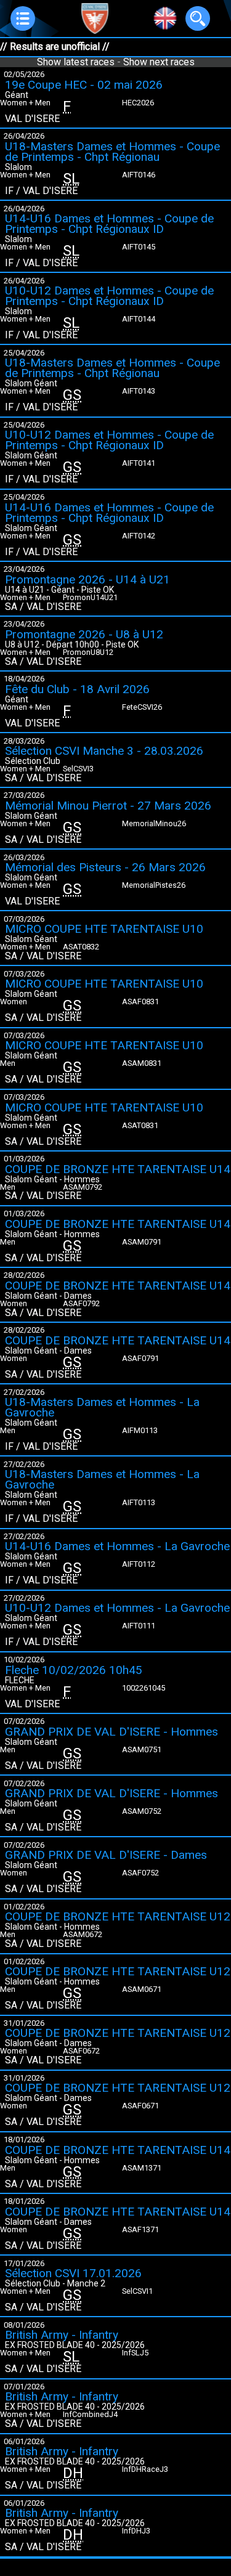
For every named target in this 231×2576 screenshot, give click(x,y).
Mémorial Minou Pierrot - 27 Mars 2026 (108, 806)
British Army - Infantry (62, 2335)
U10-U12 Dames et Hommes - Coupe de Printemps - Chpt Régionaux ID (109, 296)
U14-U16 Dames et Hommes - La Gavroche (117, 1546)
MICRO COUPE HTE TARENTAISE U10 (104, 929)
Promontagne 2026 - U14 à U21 (87, 579)
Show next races (159, 62)
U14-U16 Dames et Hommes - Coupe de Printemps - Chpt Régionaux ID (109, 224)
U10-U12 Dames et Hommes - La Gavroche (117, 1608)
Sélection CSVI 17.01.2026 (73, 2273)
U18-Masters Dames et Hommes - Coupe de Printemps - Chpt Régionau (112, 152)
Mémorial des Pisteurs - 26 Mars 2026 (105, 867)
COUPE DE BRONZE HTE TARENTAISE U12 (118, 1916)
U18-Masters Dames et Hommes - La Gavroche (102, 1407)
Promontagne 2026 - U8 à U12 (84, 634)
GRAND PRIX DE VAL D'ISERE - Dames (106, 1855)
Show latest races (76, 62)
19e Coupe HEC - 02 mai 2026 (84, 85)
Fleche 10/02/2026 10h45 (74, 1670)
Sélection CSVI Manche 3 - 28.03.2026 (104, 751)
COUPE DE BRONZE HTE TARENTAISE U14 (118, 1169)
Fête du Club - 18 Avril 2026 (77, 689)
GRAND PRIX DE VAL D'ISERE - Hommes (111, 1732)
